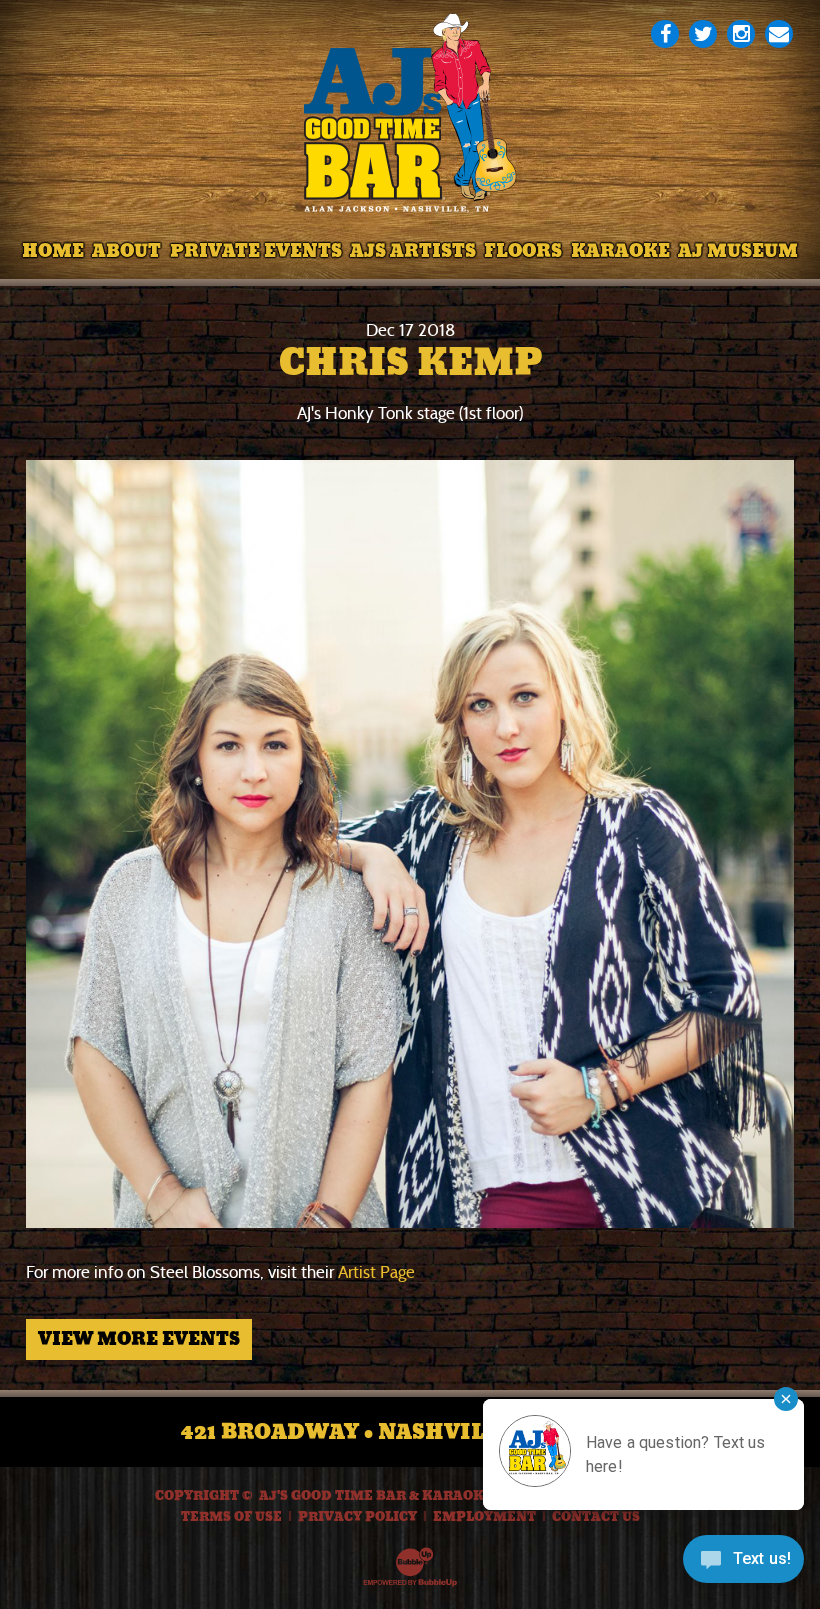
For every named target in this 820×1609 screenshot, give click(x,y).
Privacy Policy (357, 1517)
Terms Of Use (231, 1517)
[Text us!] (743, 1566)
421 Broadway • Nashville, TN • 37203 (410, 1432)
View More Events (139, 1339)
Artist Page (376, 1272)
